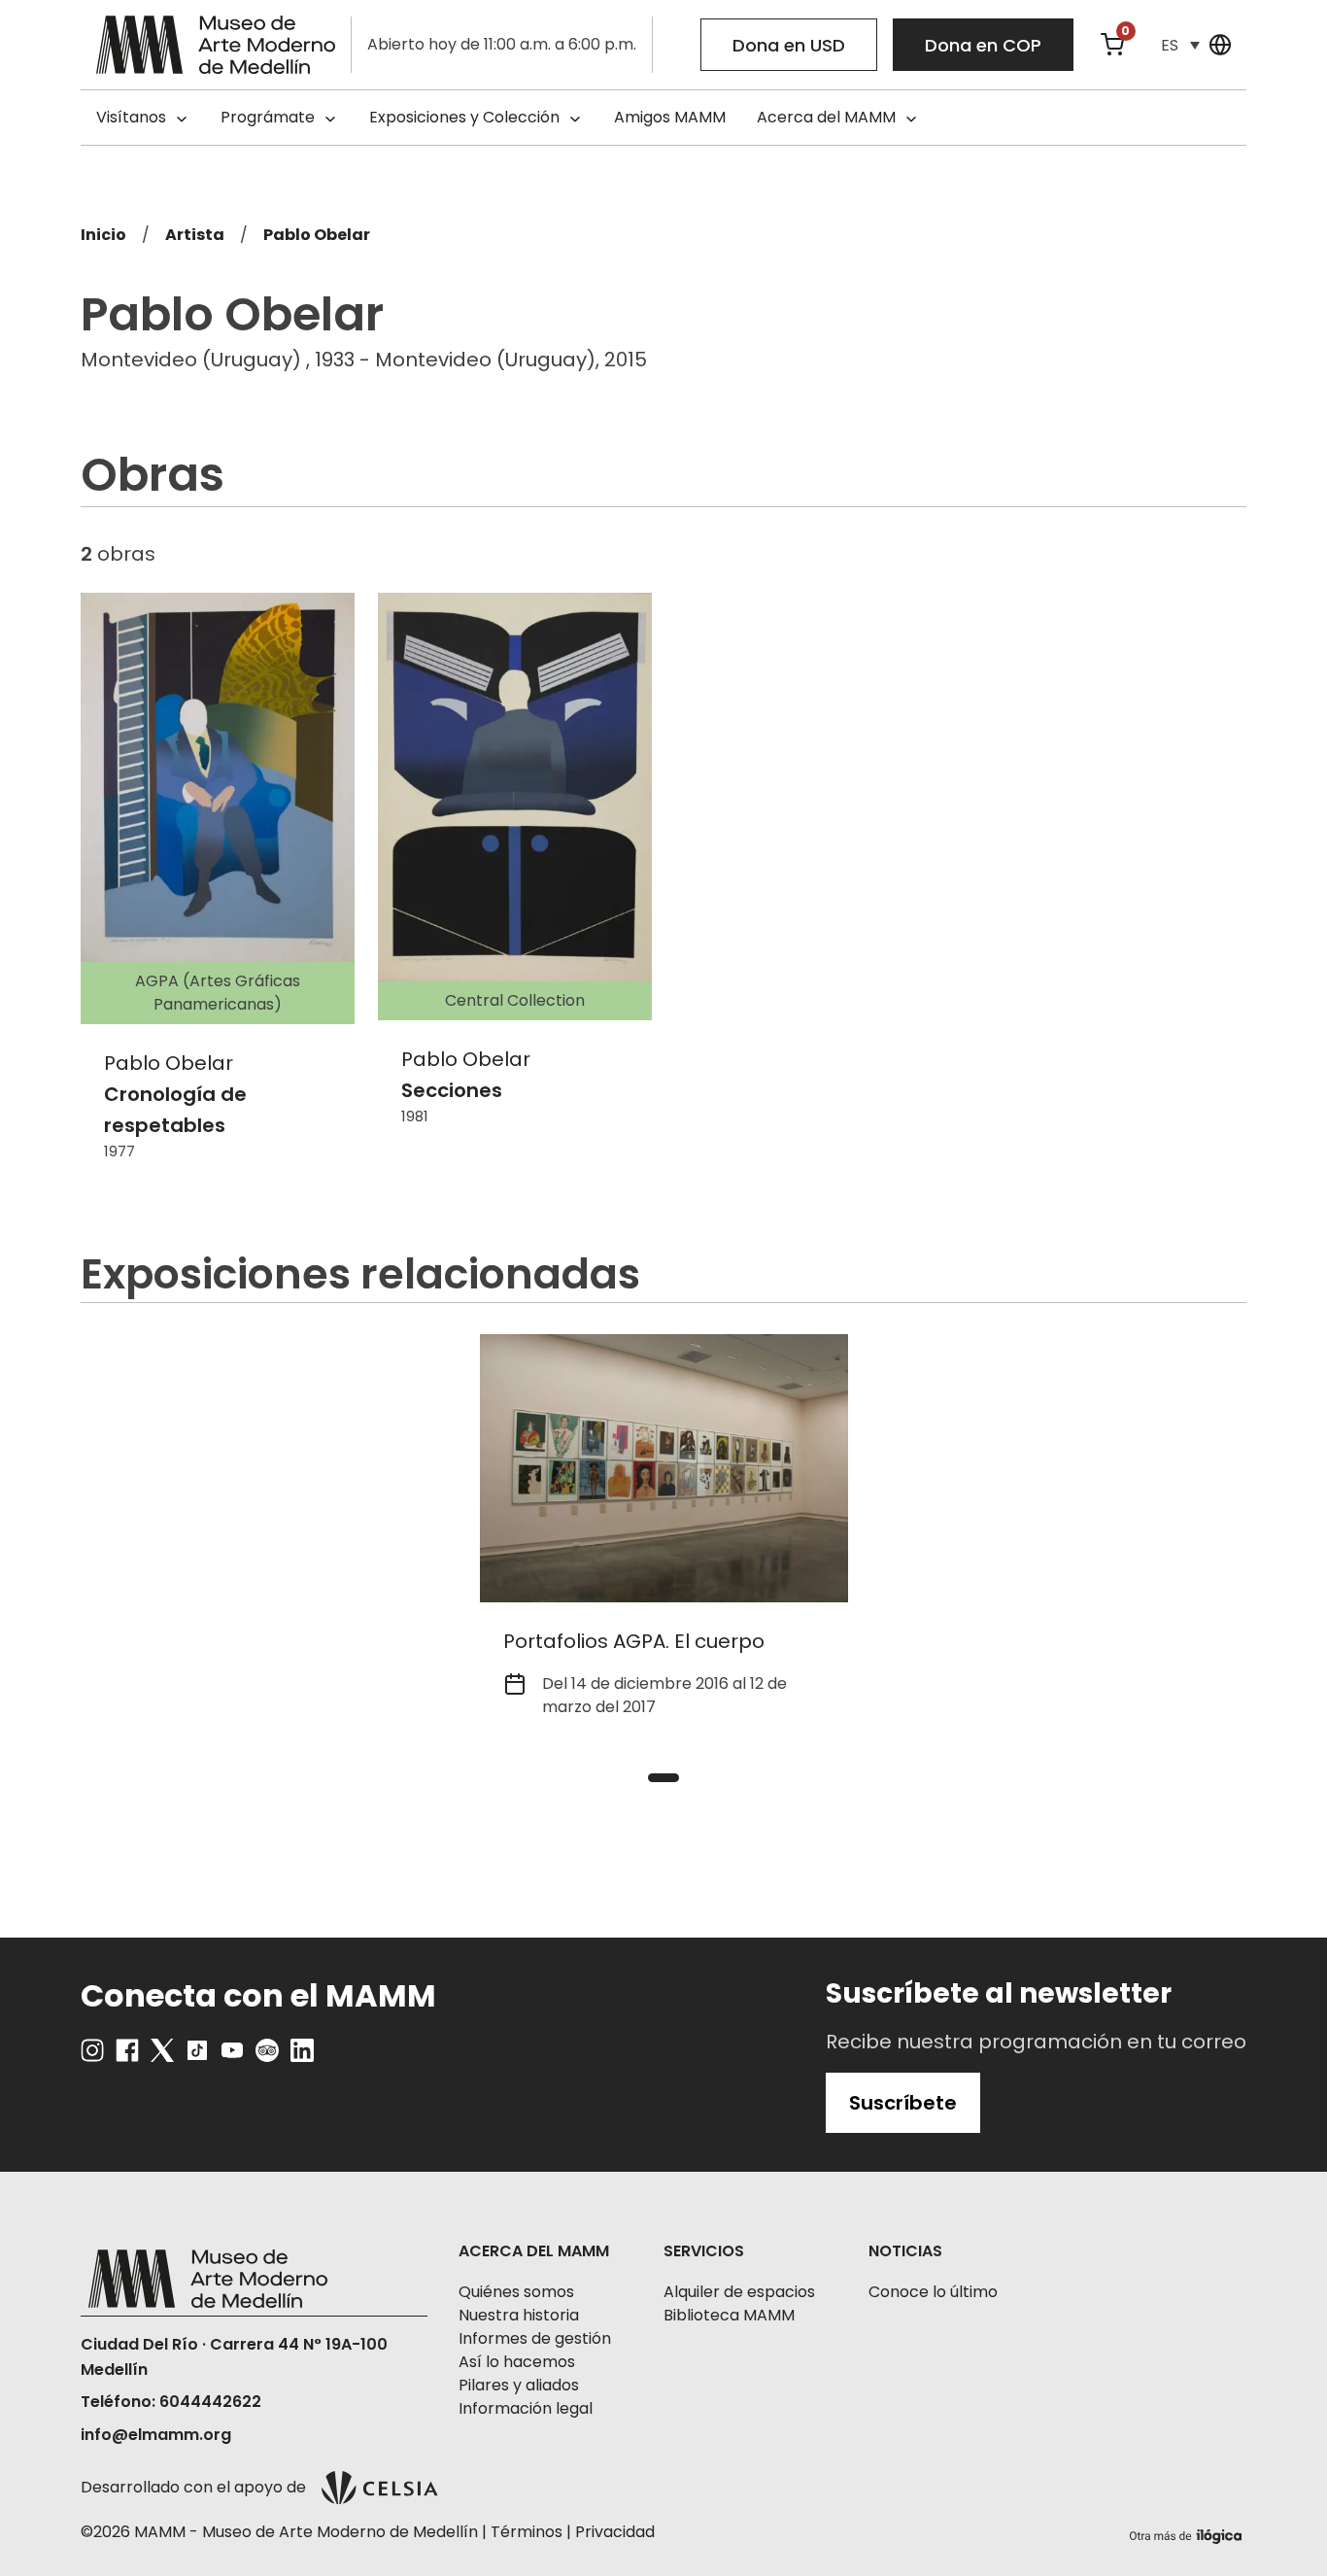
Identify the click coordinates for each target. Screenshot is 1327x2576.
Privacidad (615, 2532)
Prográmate (268, 117)
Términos (527, 2532)
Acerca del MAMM (826, 117)
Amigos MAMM (670, 117)
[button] (1180, 45)
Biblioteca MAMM (729, 2315)
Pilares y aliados (519, 2385)
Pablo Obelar (317, 235)
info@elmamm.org (156, 2435)
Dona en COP (983, 45)
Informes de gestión (535, 2338)
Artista (195, 235)
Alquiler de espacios (739, 2292)
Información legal (526, 2408)
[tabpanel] (664, 1538)
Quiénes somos (516, 2292)
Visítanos (131, 117)
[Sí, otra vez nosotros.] (1188, 2533)
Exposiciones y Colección (464, 117)
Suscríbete (903, 2103)
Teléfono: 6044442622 (171, 2402)
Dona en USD (789, 45)
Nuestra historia (519, 2315)
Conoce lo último (933, 2292)
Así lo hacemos (517, 2362)
